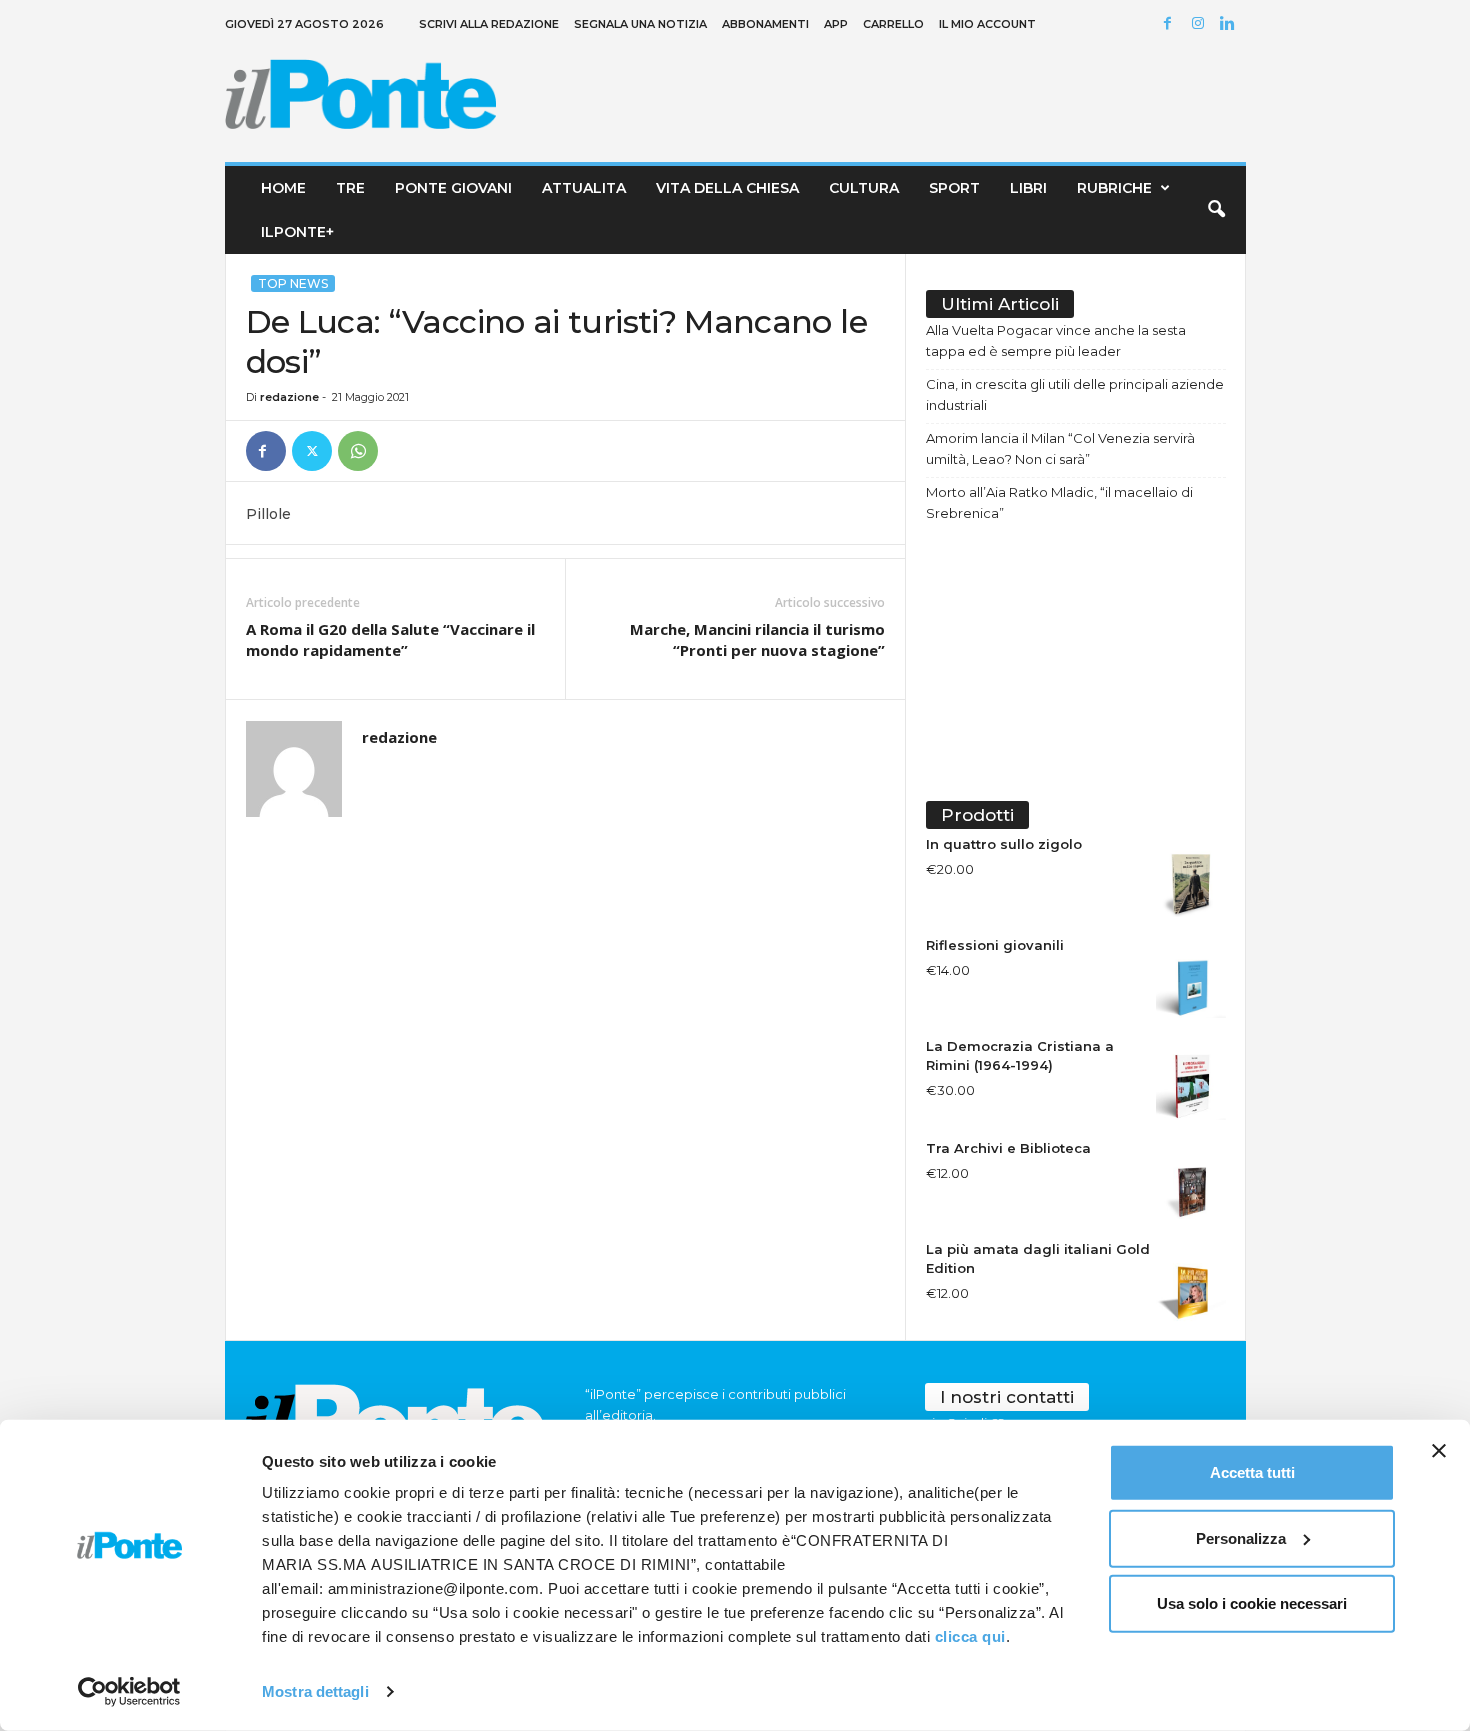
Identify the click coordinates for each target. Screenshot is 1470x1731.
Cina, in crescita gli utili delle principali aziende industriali (1075, 394)
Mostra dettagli (315, 1691)
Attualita (584, 188)
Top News (293, 283)
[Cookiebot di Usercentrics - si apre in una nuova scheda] (129, 1692)
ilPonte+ (297, 232)
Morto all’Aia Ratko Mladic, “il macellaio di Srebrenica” (1059, 502)
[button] (1216, 210)
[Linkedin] (1231, 24)
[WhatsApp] (358, 451)
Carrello (893, 24)
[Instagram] (1201, 24)
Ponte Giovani (453, 188)
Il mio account (987, 24)
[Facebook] (1171, 24)
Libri (1028, 188)
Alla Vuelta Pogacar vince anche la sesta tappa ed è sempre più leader (1056, 340)
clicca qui (970, 1636)
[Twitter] (312, 451)
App (836, 24)
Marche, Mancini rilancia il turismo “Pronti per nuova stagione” (757, 639)
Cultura (864, 188)
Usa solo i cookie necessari (1252, 1603)
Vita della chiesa (727, 188)
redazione (289, 397)
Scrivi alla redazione (489, 24)
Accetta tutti (1252, 1472)
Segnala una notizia (640, 24)
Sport (954, 188)
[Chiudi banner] (1439, 1451)
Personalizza (1241, 1537)
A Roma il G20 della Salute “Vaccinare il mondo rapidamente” (390, 639)
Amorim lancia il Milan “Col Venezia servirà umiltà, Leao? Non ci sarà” (1060, 448)
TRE (350, 188)
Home (283, 188)
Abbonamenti (765, 24)
